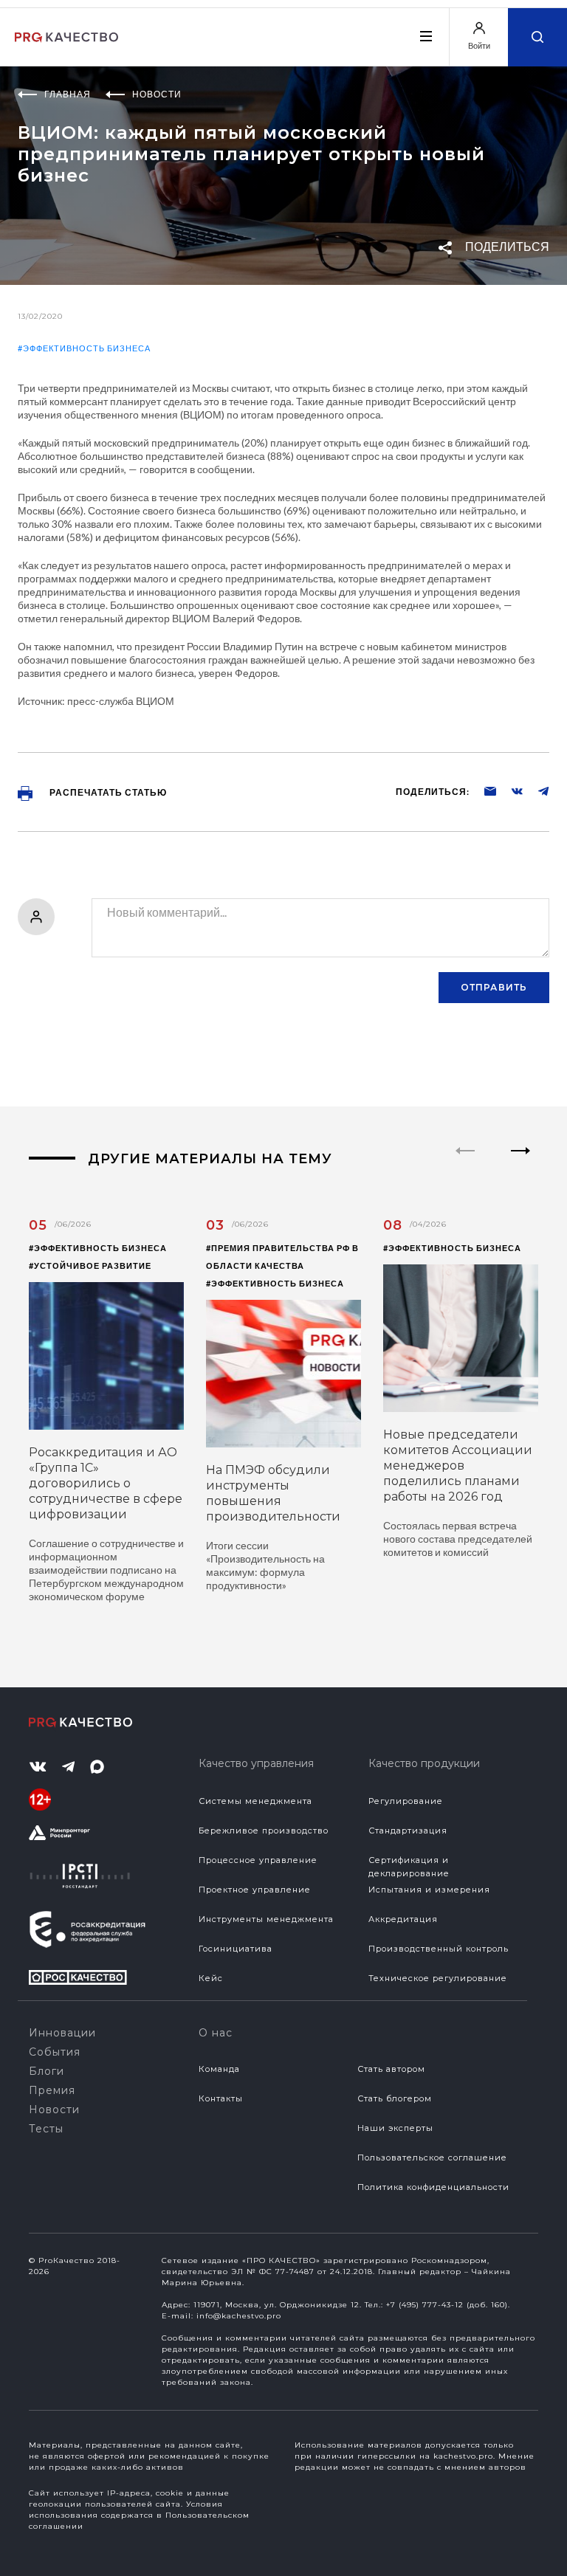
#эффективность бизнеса (84, 348)
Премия (52, 2090)
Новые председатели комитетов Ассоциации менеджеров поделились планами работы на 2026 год (458, 1466)
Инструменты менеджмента (266, 1919)
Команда (219, 2069)
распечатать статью (107, 792)
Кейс (211, 1978)
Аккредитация (403, 1919)
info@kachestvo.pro (239, 2316)
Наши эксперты (395, 2128)
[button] (521, 1163)
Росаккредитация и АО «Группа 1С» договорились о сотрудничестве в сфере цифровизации (106, 1483)
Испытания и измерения (429, 1890)
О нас (216, 2033)
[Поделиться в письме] (483, 791)
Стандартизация (408, 1831)
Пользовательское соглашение (432, 2157)
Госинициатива (236, 1949)
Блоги (47, 2071)
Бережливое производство (264, 1831)
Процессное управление (258, 1860)
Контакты (221, 2098)
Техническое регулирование (438, 1978)
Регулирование (406, 1801)
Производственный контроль (439, 1949)
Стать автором (391, 2069)
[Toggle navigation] (425, 36)
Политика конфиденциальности (433, 2187)
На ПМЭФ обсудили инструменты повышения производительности (273, 1493)
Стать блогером (395, 2098)
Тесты (46, 2129)
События (55, 2052)
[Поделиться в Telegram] (536, 791)
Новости (54, 2110)
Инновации (62, 2033)
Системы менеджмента (255, 1801)
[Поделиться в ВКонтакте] (509, 791)
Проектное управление (255, 1890)
